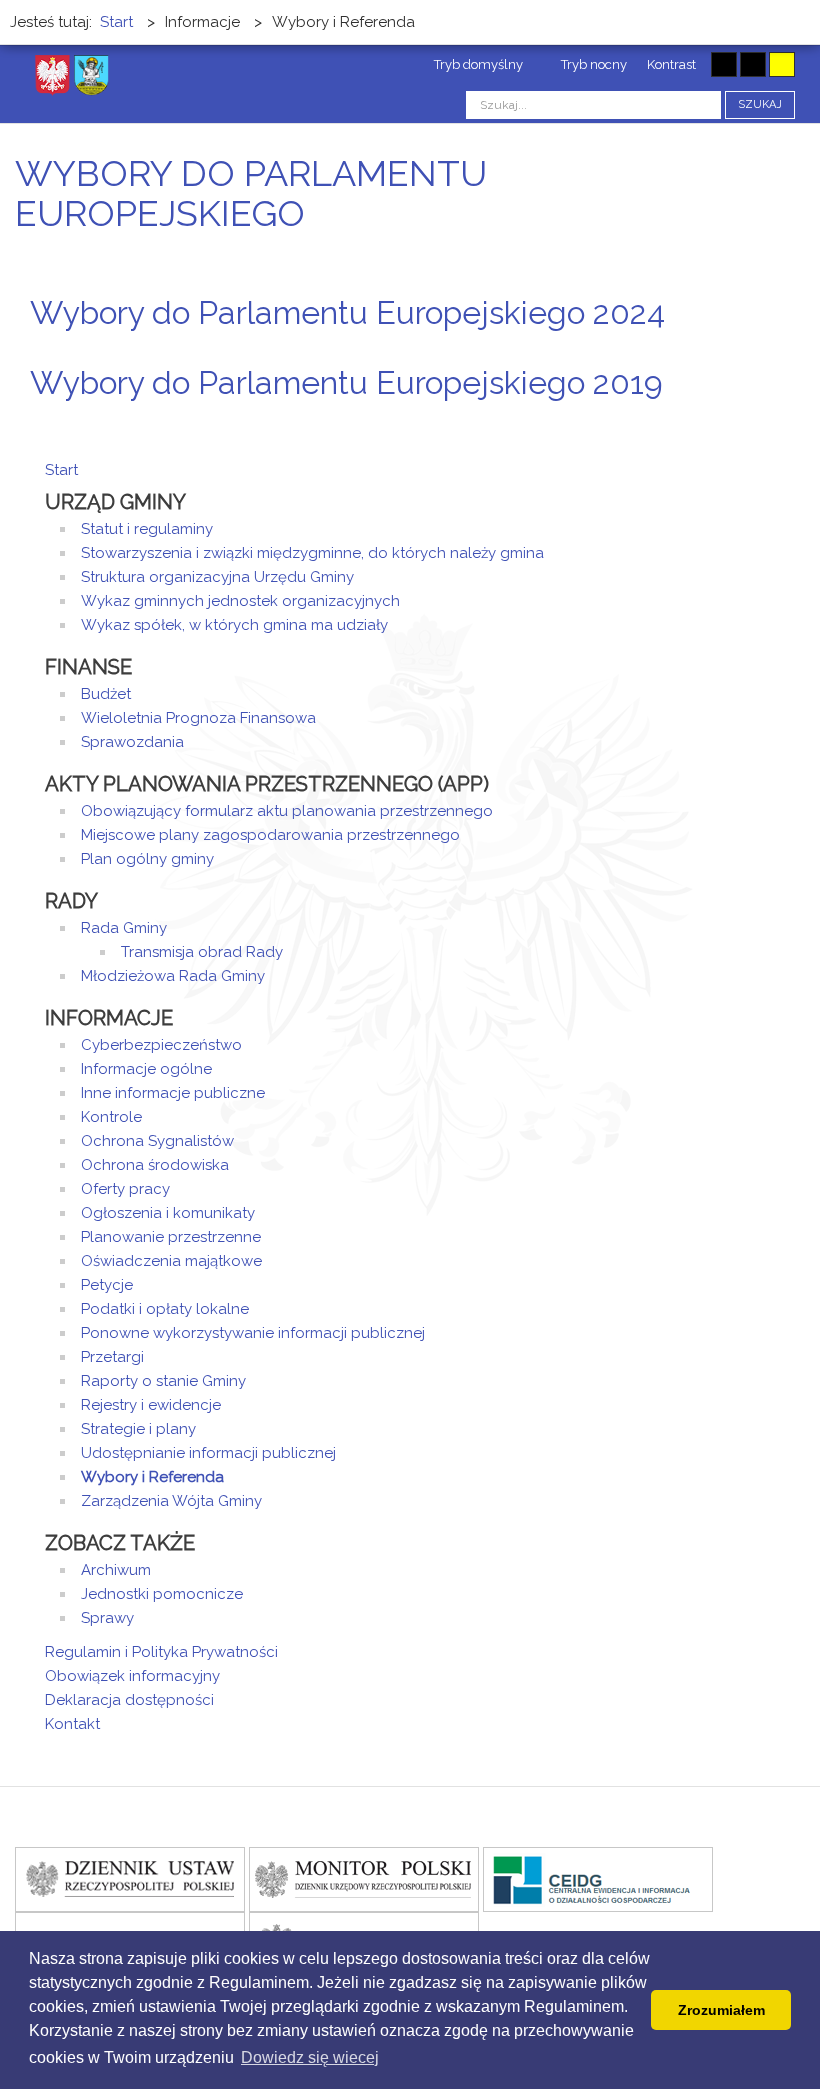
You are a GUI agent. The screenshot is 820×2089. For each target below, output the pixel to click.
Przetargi (112, 1357)
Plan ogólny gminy (147, 859)
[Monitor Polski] (364, 1879)
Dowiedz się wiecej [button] (310, 2057)
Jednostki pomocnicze (162, 1594)
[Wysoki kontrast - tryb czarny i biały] (724, 64)
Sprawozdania (132, 742)
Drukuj (745, 350)
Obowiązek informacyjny (132, 1676)
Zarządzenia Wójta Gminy (171, 1501)
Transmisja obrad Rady (202, 952)
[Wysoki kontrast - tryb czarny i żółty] (753, 64)
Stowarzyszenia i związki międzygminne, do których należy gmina (312, 553)
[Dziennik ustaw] (130, 1879)
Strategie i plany (138, 1429)
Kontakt (72, 1724)
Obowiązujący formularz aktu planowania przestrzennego (287, 811)
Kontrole (111, 1117)
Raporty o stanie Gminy (163, 1381)
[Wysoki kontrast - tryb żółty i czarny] (782, 64)
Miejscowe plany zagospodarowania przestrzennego (270, 835)
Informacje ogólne (146, 1069)
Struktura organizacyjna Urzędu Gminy (217, 577)
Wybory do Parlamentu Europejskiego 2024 (347, 312)
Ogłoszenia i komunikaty (168, 1213)
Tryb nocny (592, 64)
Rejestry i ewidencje (151, 1405)
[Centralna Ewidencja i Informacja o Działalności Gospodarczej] (598, 1879)
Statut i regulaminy (147, 529)
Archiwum (116, 1570)
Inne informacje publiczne (173, 1093)
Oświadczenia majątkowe (171, 1261)
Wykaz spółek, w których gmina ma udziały (234, 625)
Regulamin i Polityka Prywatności (161, 1652)
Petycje (107, 1285)
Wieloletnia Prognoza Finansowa (198, 718)
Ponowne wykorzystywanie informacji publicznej (253, 1333)
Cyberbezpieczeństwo (161, 1045)
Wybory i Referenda (152, 1477)
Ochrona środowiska (155, 1165)
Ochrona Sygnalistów (157, 1141)
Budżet (106, 694)
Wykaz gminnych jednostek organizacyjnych (240, 601)
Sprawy (107, 1618)
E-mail (769, 350)
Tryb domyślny (477, 64)
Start (61, 470)
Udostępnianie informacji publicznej (208, 1453)
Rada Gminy (124, 928)
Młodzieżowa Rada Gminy (173, 976)
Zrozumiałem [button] (721, 2010)
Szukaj (760, 104)
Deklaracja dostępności (129, 1700)
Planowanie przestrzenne (171, 1237)
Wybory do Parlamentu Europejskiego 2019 (346, 382)
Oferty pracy (125, 1189)
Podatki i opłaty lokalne (165, 1309)
